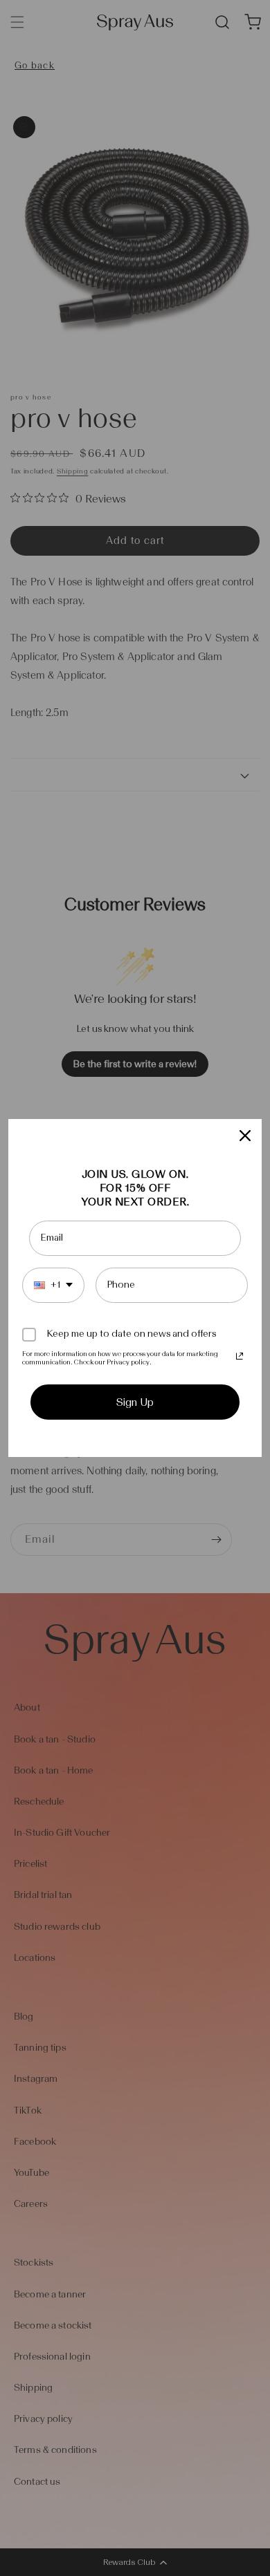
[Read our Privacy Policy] (240, 1356)
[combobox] (53, 1285)
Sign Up (135, 1402)
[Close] (245, 1136)
